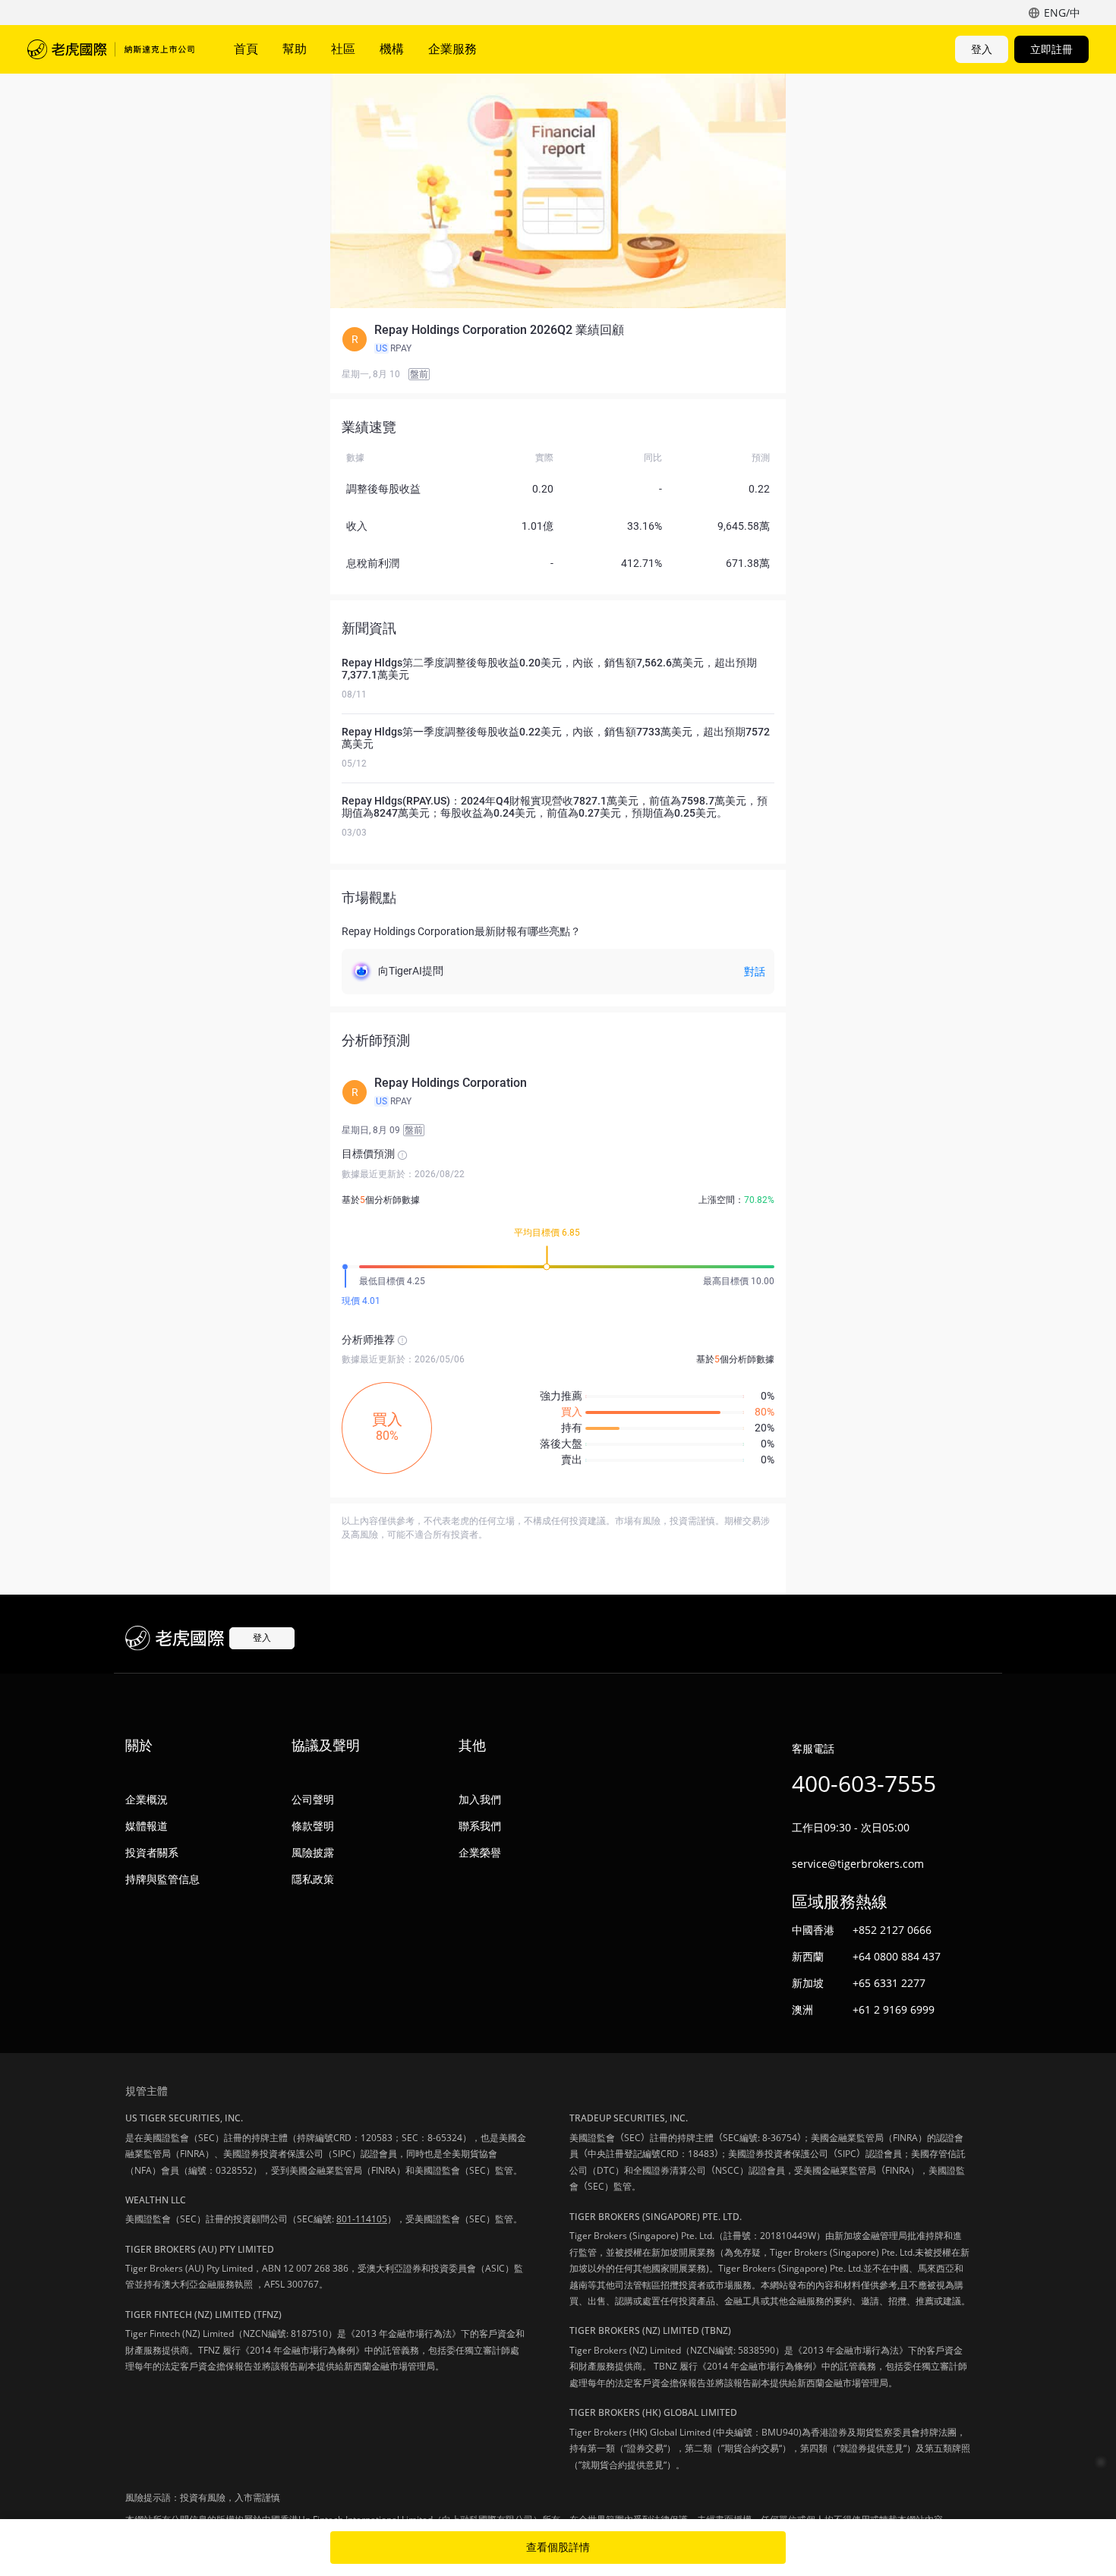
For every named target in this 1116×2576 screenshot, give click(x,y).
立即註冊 (1051, 49)
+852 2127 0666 (892, 1930)
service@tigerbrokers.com (858, 1864)
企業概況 (147, 1799)
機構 (392, 49)
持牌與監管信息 (162, 1879)
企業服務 (452, 49)
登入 (982, 49)
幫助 (295, 49)
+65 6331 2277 (889, 1983)
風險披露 (313, 1852)
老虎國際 (111, 49)
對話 (755, 972)
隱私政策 (313, 1879)
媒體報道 (147, 1826)
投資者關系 (152, 1852)
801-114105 (362, 2219)
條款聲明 (313, 1826)
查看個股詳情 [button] (558, 2547)
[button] (558, 339)
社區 (343, 49)
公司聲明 (313, 1799)
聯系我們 (480, 1826)
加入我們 (480, 1799)
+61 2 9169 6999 (894, 2009)
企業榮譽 (480, 1852)
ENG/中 (1062, 13)
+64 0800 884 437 (897, 1956)
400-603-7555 (864, 1783)
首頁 (246, 49)
